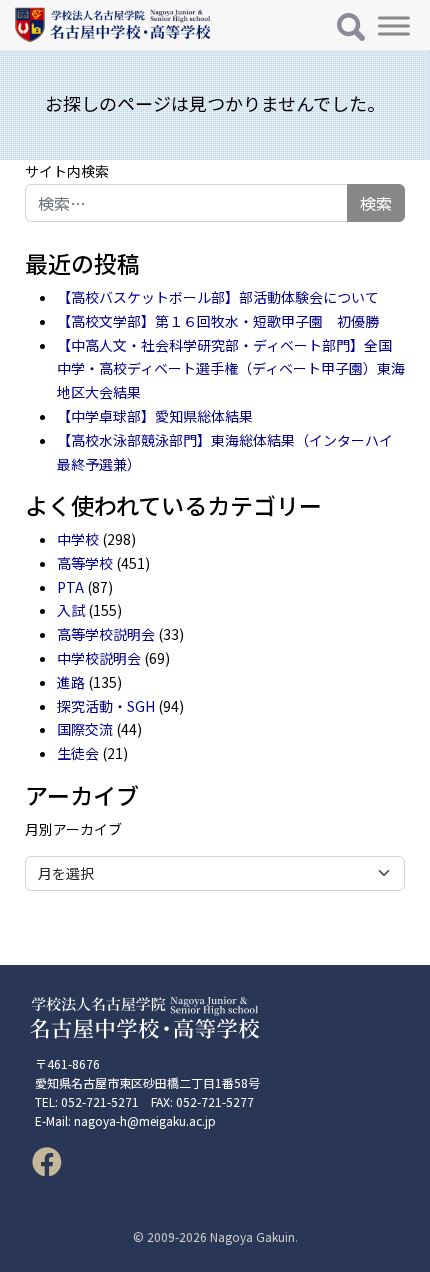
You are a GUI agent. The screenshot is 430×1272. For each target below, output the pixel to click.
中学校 (78, 539)
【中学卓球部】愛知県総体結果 (155, 416)
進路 (71, 682)
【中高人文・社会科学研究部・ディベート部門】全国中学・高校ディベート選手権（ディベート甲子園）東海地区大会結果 (231, 369)
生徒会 (78, 753)
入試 (71, 610)
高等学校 (85, 563)
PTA (70, 587)
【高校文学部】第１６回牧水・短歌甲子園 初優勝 (218, 321)
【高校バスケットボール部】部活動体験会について (218, 297)
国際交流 (85, 729)
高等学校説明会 (106, 634)
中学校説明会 (99, 658)
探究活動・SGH (106, 706)
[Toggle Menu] (394, 25)
